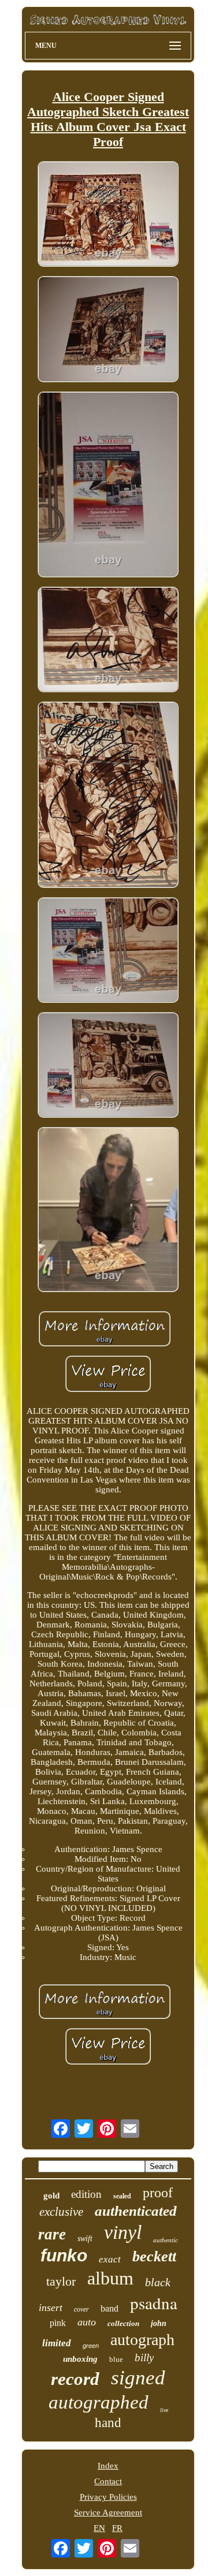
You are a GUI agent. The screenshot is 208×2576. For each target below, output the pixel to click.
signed (138, 2378)
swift (85, 2239)
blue (116, 2359)
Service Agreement (108, 2512)
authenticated (136, 2211)
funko (64, 2255)
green (91, 2346)
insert (51, 2308)
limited (57, 2343)
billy (144, 2357)
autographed (99, 2402)
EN (99, 2528)
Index (108, 2466)
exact (110, 2259)
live (164, 2410)
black (158, 2282)
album (110, 2278)
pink (58, 2323)
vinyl (123, 2232)
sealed (122, 2196)
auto (87, 2322)
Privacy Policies (108, 2497)
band (109, 2308)
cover (81, 2309)
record (75, 2379)
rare (52, 2234)
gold (51, 2196)
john (159, 2323)
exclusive (61, 2212)
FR (117, 2528)
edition (86, 2194)
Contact (108, 2481)
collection (123, 2323)
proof (158, 2193)
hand (108, 2423)
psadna (154, 2303)
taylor (61, 2281)
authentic (166, 2240)
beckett (154, 2256)
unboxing (80, 2359)
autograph (142, 2340)
